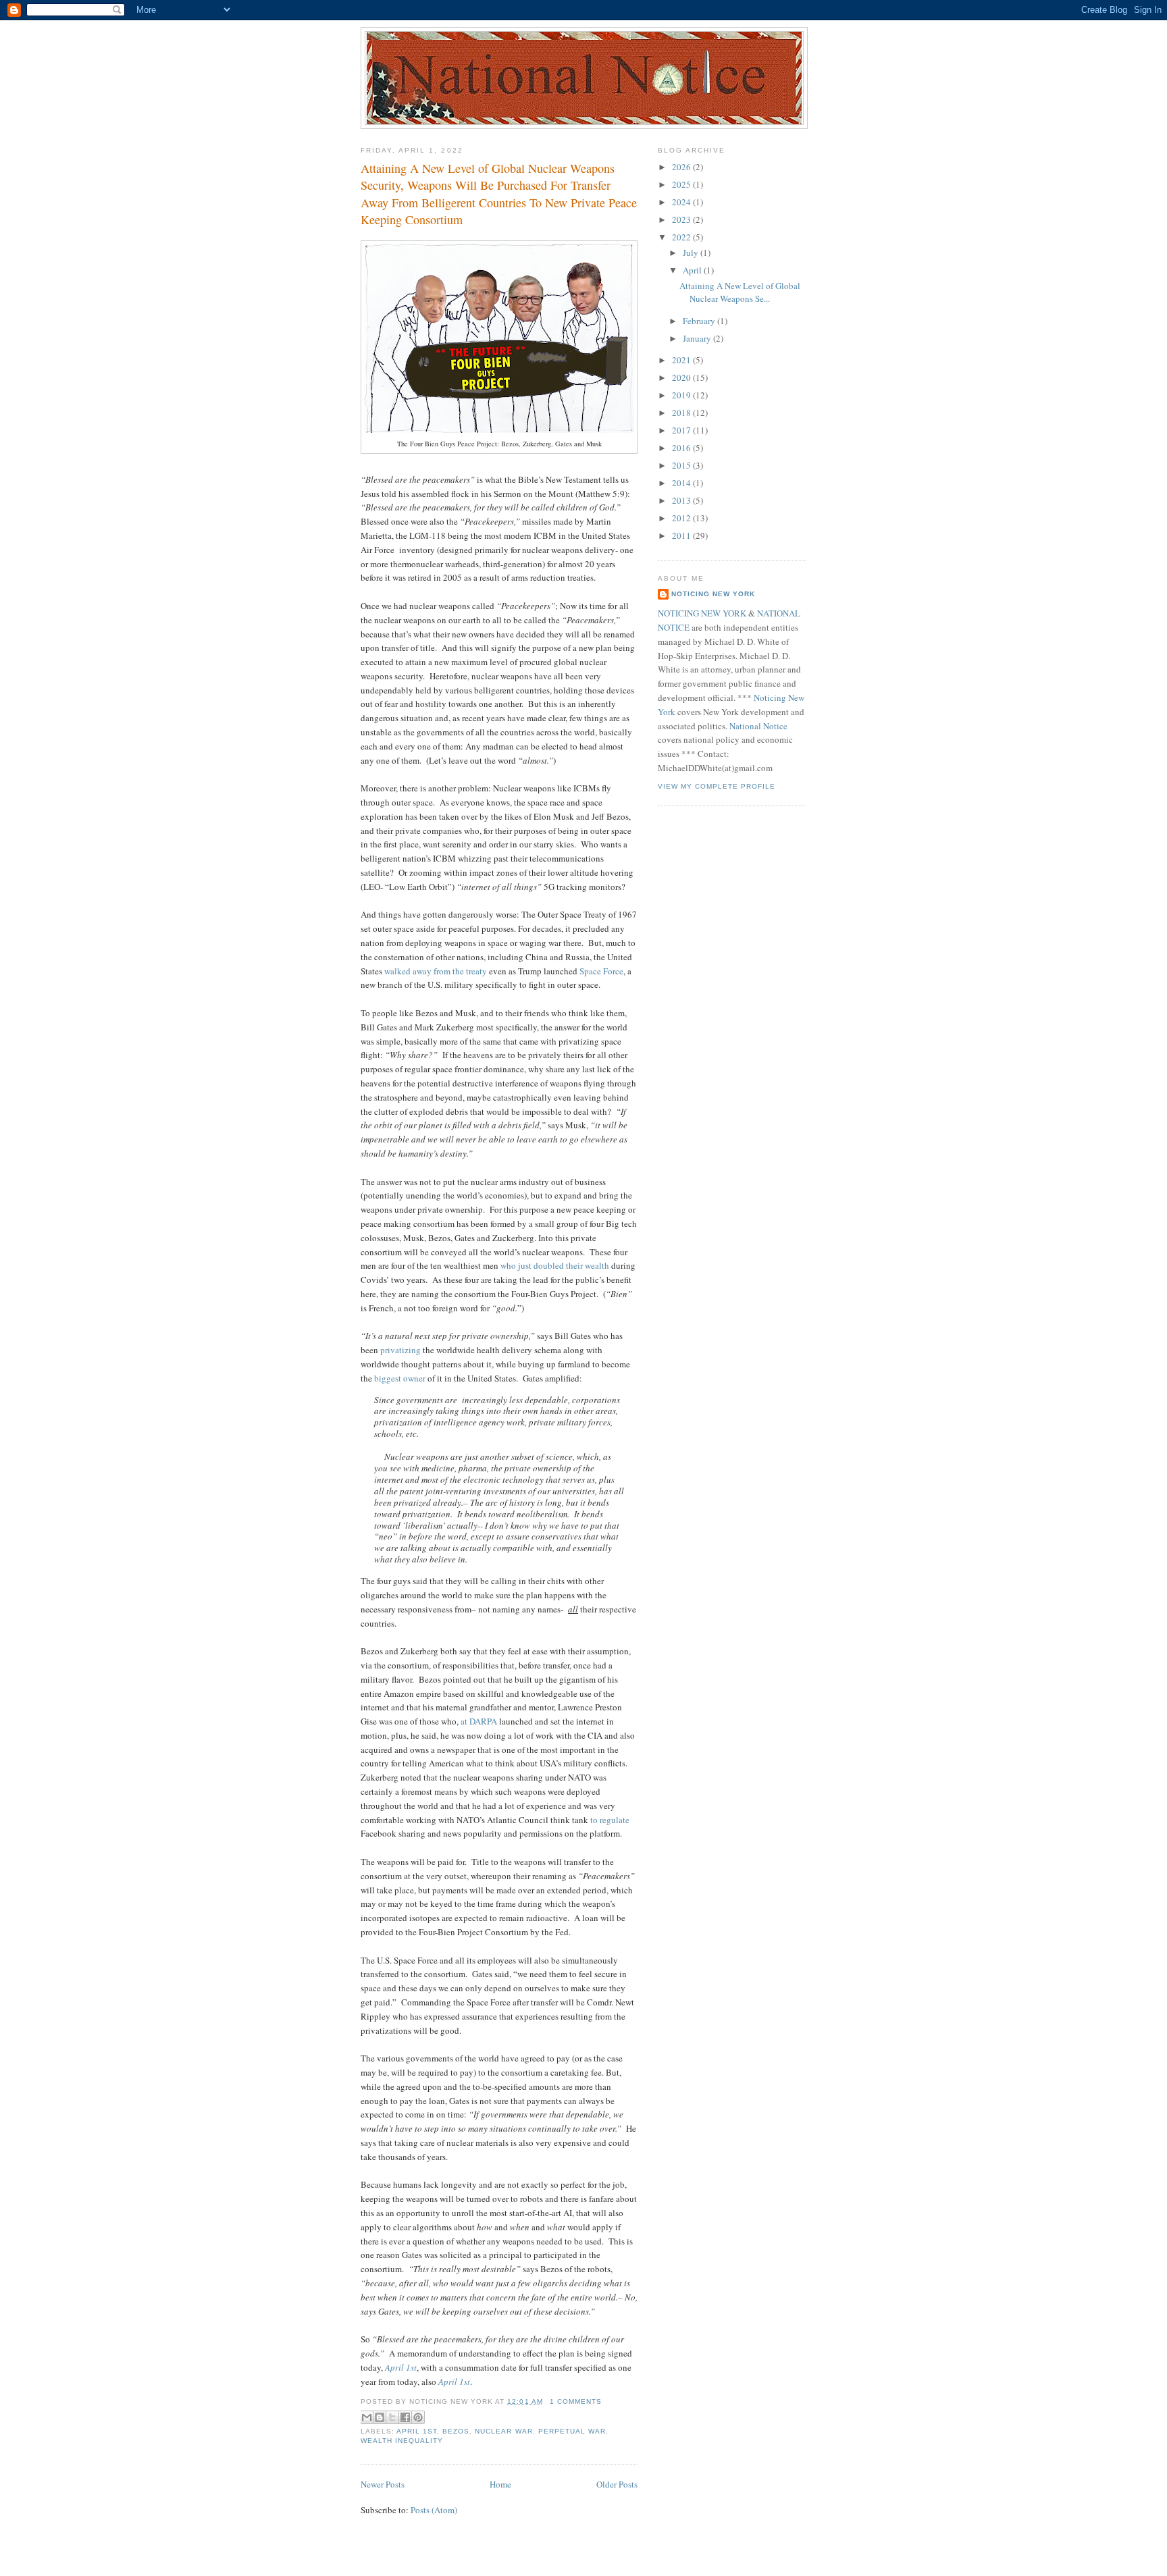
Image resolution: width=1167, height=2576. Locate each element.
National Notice (758, 726)
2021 (682, 360)
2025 (682, 184)
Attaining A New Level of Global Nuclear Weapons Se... (740, 292)
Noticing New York (713, 594)
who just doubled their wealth (555, 1265)
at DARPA (479, 1721)
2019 (682, 395)
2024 (682, 202)
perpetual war (572, 2431)
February (700, 321)
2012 (682, 518)
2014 (682, 483)
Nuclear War (503, 2431)
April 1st (417, 2431)
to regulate (610, 1820)
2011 (682, 535)
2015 (682, 465)
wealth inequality (402, 2441)
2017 (682, 430)
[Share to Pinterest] (418, 2417)
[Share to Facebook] (405, 2417)
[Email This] (367, 2417)
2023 (682, 219)
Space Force (601, 971)
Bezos (456, 2431)
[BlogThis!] (380, 2417)
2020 (682, 377)
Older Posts (617, 2484)
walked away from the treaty (436, 971)
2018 (682, 413)
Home (500, 2484)
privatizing (400, 1350)
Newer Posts (383, 2484)
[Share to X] (392, 2417)
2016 (682, 448)
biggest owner (400, 1378)
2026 (682, 167)
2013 (682, 500)
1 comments (576, 2401)
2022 (682, 237)
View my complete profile (717, 786)
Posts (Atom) (434, 2510)
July (692, 253)
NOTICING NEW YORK (702, 613)
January (698, 338)
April (693, 270)
